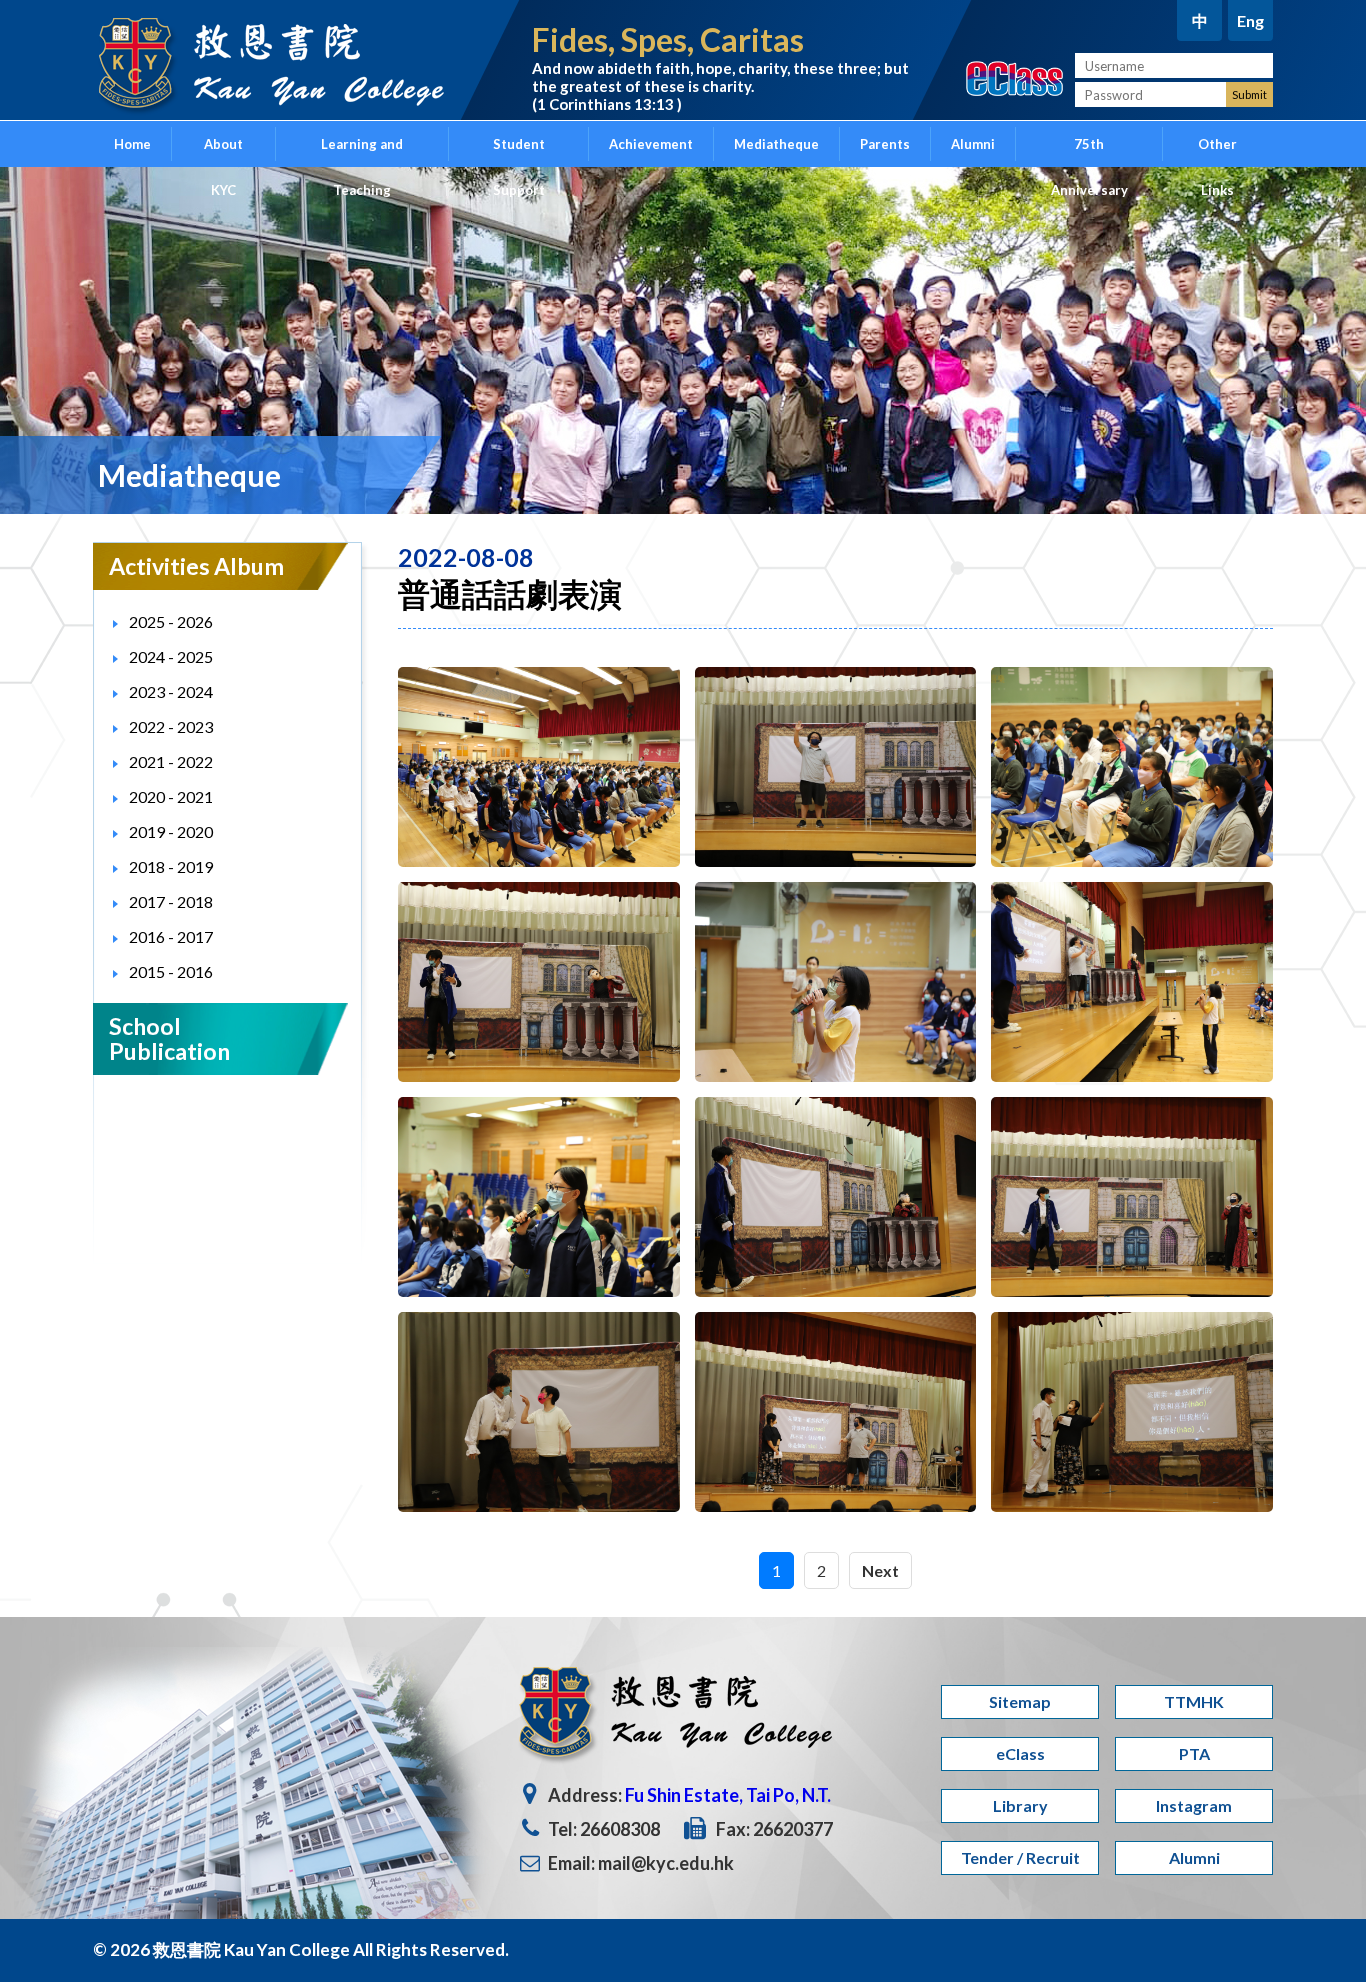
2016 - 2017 (171, 936)
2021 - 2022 (171, 761)
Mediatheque (776, 144)
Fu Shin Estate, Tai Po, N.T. (728, 1795)
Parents (885, 144)
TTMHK (1194, 1701)
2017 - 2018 (171, 901)
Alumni (973, 144)
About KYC (223, 151)
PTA (1194, 1753)
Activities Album (196, 566)
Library (1020, 1805)
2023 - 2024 (171, 691)
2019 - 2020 (171, 831)
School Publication (169, 1038)
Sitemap (1020, 1701)
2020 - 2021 (171, 796)
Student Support (519, 151)
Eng (1250, 20)
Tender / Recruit (1020, 1857)
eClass (1020, 1753)
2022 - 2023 (171, 726)
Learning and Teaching (362, 151)
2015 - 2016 (171, 971)
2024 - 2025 (171, 656)
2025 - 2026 (171, 621)
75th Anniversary (1089, 151)
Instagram (1194, 1805)
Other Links (1217, 151)
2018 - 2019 (171, 866)
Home (132, 144)
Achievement (651, 144)
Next (880, 1570)
